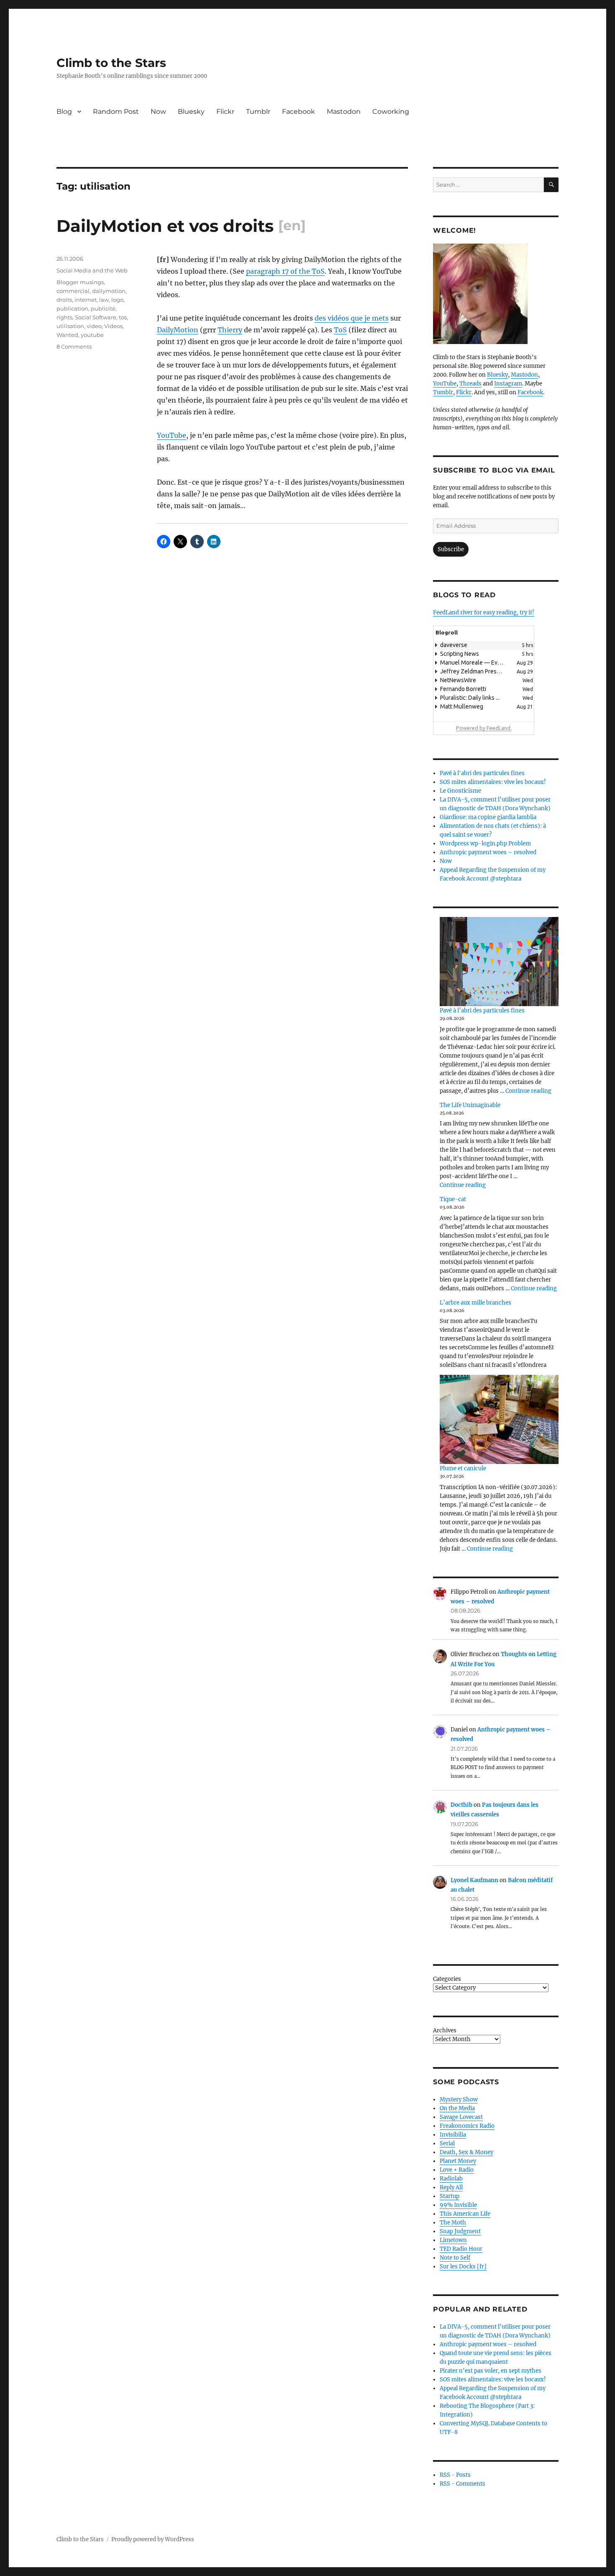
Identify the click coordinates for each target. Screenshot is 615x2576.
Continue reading (528, 1091)
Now (158, 112)
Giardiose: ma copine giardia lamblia (488, 817)
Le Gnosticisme (460, 791)
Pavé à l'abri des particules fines (482, 773)
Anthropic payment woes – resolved (488, 852)
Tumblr (258, 112)
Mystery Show (459, 2100)
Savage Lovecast (461, 2117)
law (104, 300)
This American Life (465, 2214)
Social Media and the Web (92, 270)
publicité (103, 308)
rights (64, 317)
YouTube (172, 435)
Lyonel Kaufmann (474, 1880)
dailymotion (109, 291)
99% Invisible (458, 2205)
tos (123, 317)
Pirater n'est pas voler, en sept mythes (491, 2371)
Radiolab (451, 2179)
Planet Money (458, 2161)
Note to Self (455, 2258)
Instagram (508, 384)
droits (64, 300)
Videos (113, 326)
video (94, 326)
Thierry (230, 330)
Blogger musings (80, 282)
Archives (445, 2030)
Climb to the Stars (111, 63)
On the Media (457, 2108)
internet (86, 300)
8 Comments (74, 347)
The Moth (453, 2223)
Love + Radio (457, 2170)
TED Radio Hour (461, 2249)
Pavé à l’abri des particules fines (482, 1011)
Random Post (116, 112)
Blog (64, 112)
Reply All (451, 2187)
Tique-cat (453, 1199)
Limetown (453, 2240)
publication (72, 308)
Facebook (299, 112)
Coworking (391, 112)
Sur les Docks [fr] (463, 2267)
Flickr (225, 112)
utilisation (70, 326)
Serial (447, 2143)
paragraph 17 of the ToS (285, 271)
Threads (470, 384)
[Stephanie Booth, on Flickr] (496, 294)
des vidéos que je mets (352, 318)
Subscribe (451, 549)
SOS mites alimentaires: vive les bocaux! (493, 782)
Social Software (96, 317)
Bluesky (191, 112)
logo (117, 300)
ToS (340, 330)
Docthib (461, 1805)
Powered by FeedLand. (484, 728)
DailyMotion (178, 330)
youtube (92, 335)
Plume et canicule (463, 1468)
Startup (450, 2196)
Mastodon (344, 112)
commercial (73, 291)
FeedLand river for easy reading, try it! (484, 613)
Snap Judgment (460, 2231)
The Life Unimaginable (470, 1105)
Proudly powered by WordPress (153, 2539)
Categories (447, 1979)
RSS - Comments (463, 2484)
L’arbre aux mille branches (475, 1303)
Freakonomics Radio (467, 2126)
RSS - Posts (455, 2475)
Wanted (67, 335)
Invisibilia (453, 2135)
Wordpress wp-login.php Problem (485, 844)
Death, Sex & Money (466, 2152)
